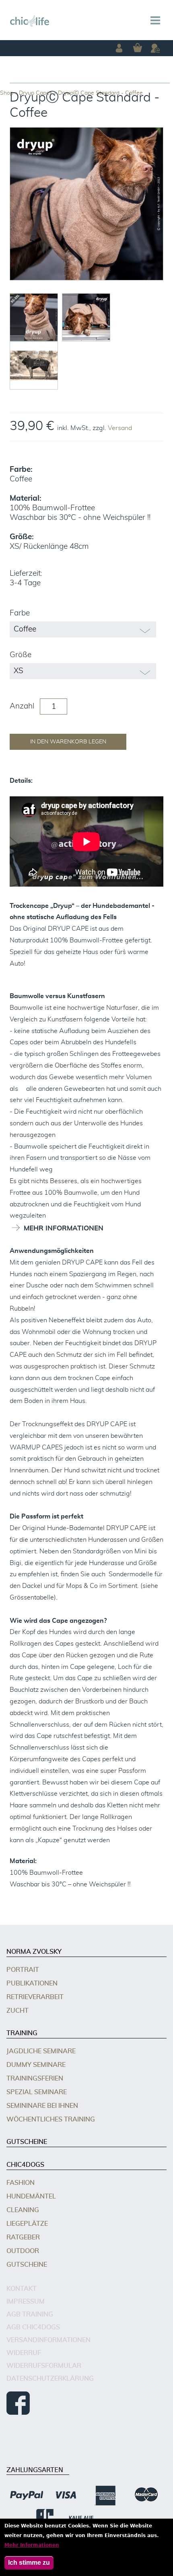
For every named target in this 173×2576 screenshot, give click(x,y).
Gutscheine (27, 2142)
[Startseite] (30, 21)
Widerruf (24, 2353)
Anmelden (119, 48)
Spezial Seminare (37, 2092)
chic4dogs (25, 2165)
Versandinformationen (48, 2340)
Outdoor (23, 2251)
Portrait (23, 1970)
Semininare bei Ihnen (42, 2106)
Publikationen (32, 1983)
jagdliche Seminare (41, 2051)
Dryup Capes (36, 93)
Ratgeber (23, 2237)
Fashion (21, 2183)
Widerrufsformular (44, 2366)
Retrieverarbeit (35, 1997)
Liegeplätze (27, 2224)
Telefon (155, 48)
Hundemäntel (31, 2196)
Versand (120, 428)
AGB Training (30, 2314)
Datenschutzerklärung (50, 2379)
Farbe (20, 613)
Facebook (18, 2403)
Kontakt (22, 2289)
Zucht (18, 2011)
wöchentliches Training (51, 2119)
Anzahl (22, 706)
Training (22, 2033)
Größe (21, 655)
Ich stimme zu (29, 2563)
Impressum (26, 2302)
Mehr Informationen (32, 2545)
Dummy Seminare (36, 2065)
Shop (7, 93)
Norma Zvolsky (34, 1952)
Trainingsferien (35, 2079)
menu (155, 20)
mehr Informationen (64, 1228)
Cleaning (23, 2210)
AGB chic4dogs (33, 2327)
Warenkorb (137, 48)
